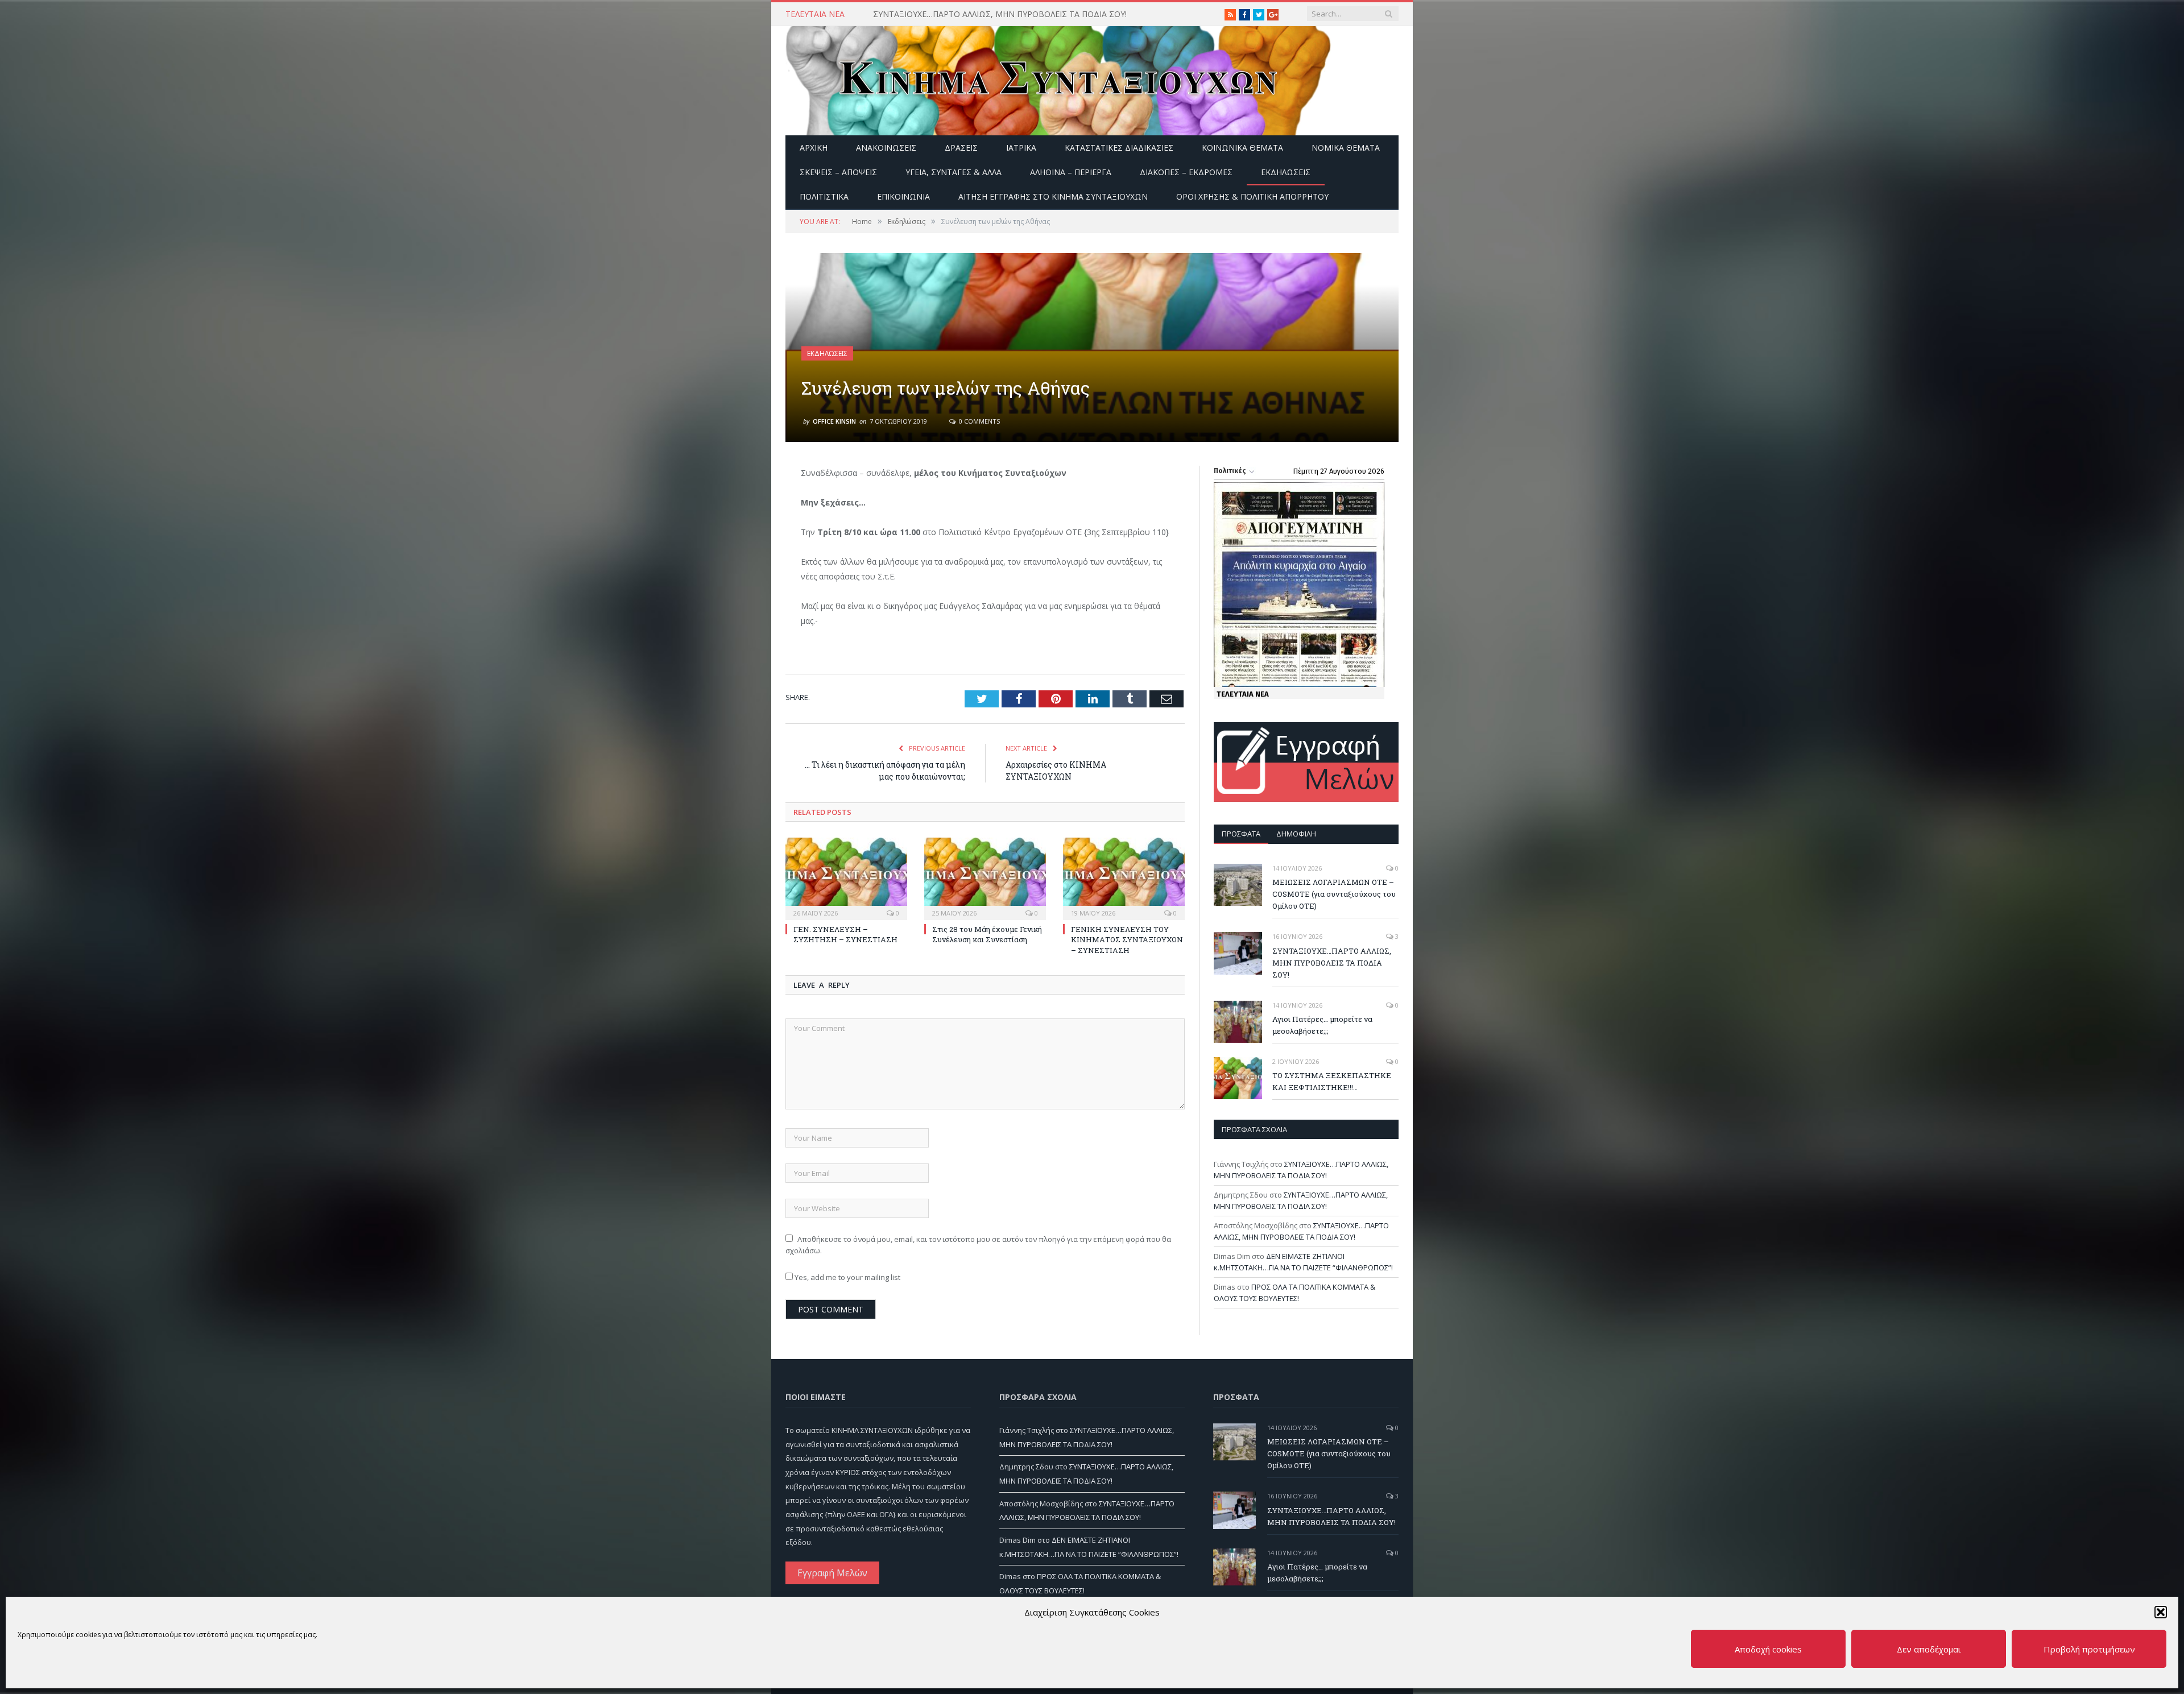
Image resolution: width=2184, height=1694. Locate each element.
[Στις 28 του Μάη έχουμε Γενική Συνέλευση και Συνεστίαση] (985, 877)
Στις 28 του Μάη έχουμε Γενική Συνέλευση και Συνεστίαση (987, 934)
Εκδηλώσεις (1286, 172)
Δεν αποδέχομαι (1929, 1649)
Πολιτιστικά (824, 196)
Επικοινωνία (903, 196)
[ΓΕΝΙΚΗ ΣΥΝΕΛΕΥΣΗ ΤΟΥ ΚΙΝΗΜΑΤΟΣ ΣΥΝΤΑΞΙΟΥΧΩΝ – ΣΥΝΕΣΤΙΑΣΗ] (1124, 877)
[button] (2161, 1612)
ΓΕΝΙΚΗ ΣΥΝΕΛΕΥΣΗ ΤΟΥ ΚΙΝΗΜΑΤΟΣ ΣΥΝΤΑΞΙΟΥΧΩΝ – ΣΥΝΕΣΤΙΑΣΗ (1127, 939)
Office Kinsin (834, 421)
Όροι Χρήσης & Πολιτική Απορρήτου (1252, 196)
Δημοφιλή (1296, 834)
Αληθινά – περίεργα (1071, 172)
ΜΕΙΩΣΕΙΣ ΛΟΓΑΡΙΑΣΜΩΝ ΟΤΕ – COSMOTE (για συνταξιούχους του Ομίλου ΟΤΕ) (1334, 894)
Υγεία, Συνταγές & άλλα (954, 172)
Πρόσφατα (1241, 834)
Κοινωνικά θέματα (1242, 148)
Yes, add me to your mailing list (847, 1277)
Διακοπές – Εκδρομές (1186, 172)
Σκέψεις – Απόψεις (838, 172)
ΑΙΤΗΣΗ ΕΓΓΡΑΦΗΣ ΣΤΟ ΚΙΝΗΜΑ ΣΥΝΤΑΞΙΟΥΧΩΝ (1053, 196)
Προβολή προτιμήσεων (2089, 1649)
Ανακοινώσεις (886, 148)
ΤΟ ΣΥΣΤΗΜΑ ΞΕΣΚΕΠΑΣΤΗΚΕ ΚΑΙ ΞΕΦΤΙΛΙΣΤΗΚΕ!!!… (1332, 1081)
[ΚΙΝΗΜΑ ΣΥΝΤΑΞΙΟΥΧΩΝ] (1058, 78)
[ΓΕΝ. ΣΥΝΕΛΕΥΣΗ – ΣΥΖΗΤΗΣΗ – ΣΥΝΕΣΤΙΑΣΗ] (846, 877)
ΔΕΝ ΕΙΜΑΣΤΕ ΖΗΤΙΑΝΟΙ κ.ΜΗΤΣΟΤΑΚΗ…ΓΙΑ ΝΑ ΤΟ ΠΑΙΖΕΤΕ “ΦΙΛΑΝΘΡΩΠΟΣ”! (1303, 1262)
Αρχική (814, 148)
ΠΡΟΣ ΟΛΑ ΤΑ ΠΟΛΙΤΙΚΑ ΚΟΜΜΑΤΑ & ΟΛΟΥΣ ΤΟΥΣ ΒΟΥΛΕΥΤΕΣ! (1294, 1293)
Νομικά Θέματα (1346, 148)
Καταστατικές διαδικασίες (1119, 148)
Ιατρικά (1021, 148)
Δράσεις (961, 148)
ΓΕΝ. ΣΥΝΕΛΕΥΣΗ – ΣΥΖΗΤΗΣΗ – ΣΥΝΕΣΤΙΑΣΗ (845, 934)
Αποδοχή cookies (1768, 1649)
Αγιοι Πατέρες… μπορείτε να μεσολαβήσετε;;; (1322, 1025)
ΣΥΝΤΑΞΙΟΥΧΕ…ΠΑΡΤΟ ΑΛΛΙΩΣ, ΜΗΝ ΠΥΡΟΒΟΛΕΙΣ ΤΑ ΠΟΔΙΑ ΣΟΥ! (1000, 14)
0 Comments (979, 421)
